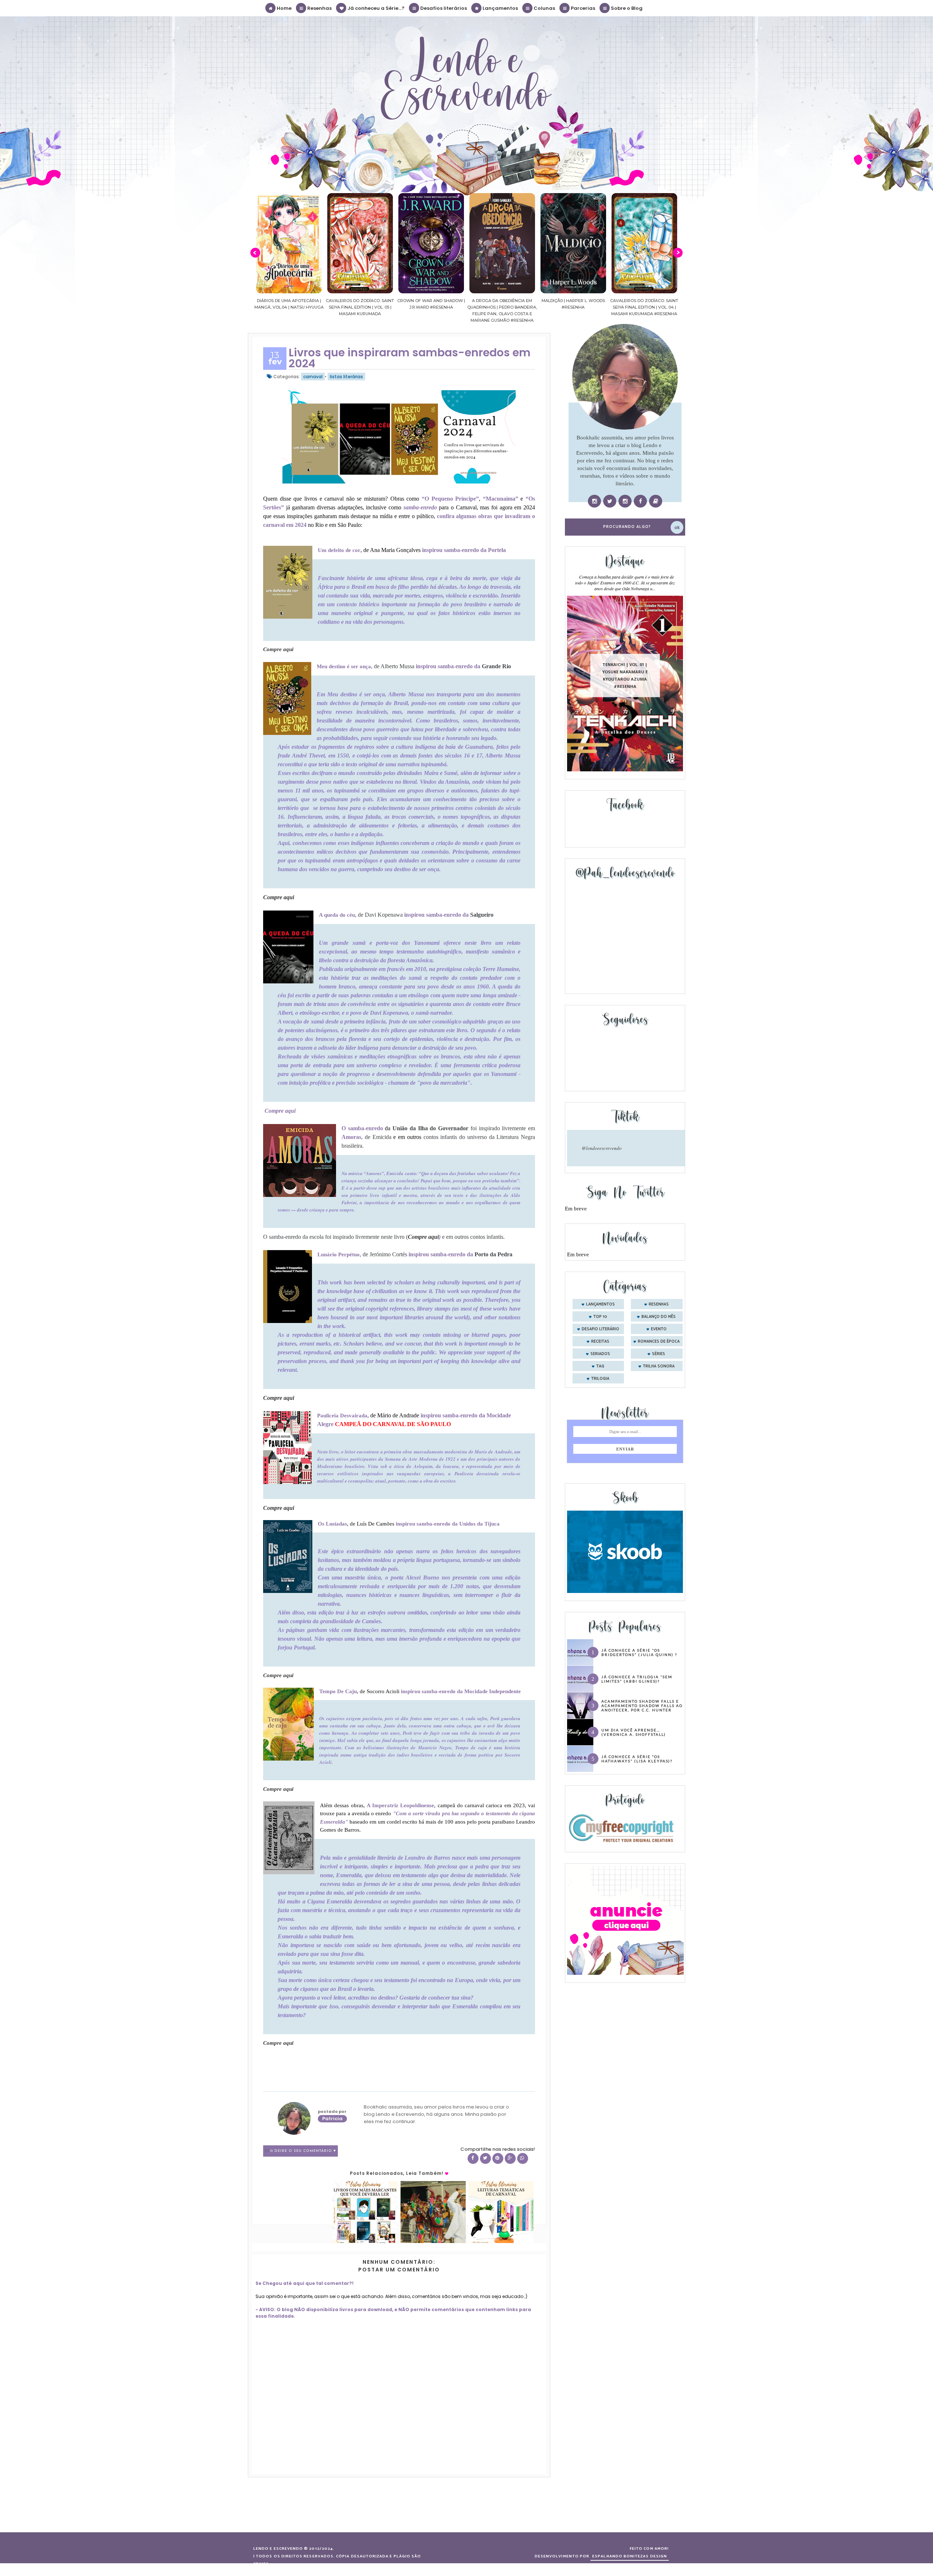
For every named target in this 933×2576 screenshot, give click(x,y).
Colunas (544, 8)
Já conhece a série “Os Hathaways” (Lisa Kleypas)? (637, 1759)
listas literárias (346, 377)
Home (284, 8)
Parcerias (582, 8)
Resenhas (319, 8)
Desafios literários (443, 8)
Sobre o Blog (626, 8)
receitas (600, 1342)
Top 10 (600, 1317)
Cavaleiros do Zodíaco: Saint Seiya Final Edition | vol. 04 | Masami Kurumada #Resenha (573, 307)
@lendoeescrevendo (602, 1148)
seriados (600, 1354)
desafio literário (600, 1329)
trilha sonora (659, 1366)
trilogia (600, 1379)
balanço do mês (659, 1317)
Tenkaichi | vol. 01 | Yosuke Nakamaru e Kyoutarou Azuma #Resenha (625, 676)
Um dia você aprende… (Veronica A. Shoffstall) (634, 1732)
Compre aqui (278, 649)
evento (659, 1329)
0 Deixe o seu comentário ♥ (303, 2151)
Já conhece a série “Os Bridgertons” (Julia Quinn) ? (639, 1652)
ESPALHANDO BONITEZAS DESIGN (630, 2556)
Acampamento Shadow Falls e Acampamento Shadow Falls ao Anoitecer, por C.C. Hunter (642, 1706)
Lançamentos (500, 8)
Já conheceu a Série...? (375, 8)
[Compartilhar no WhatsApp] (523, 2158)
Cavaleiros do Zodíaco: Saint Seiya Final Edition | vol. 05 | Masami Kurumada (289, 307)
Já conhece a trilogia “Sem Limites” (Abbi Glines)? (637, 1679)
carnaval (313, 377)
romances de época (659, 1342)
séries (659, 1354)
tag (600, 1366)
